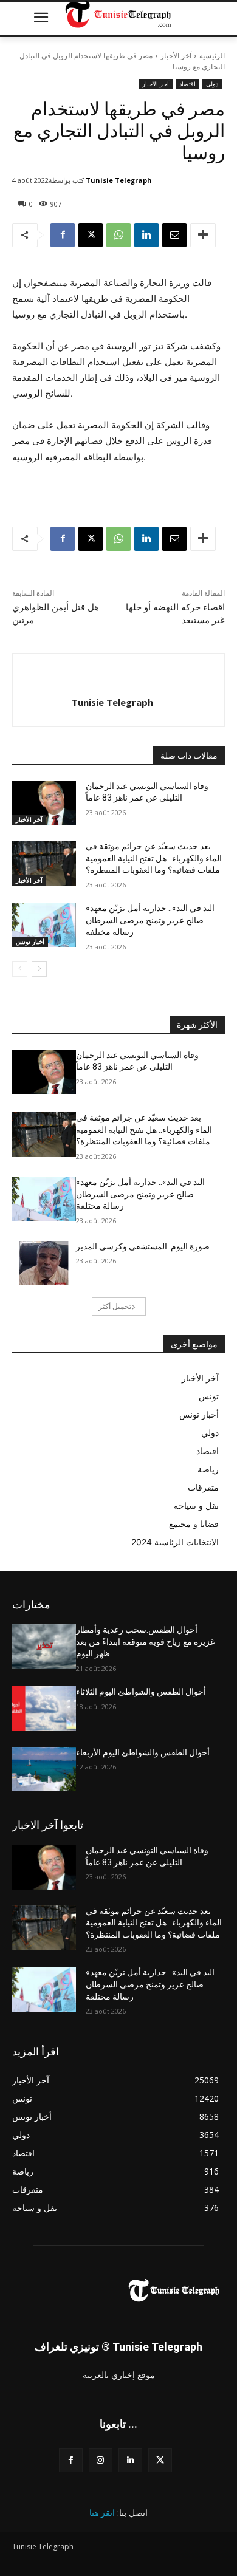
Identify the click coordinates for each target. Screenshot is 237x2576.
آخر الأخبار (176, 56)
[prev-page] (20, 969)
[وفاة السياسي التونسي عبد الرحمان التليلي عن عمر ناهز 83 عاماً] (44, 803)
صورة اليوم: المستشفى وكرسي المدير (143, 1246)
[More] (203, 235)
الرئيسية (212, 56)
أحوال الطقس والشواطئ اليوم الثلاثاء (141, 1692)
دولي (212, 84)
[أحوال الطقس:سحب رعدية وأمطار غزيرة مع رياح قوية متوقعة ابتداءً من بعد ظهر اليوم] (44, 1647)
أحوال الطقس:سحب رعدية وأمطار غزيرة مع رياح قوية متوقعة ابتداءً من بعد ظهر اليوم (145, 1642)
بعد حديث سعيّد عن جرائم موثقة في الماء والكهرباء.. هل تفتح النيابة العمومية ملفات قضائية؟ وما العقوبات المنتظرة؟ (154, 858)
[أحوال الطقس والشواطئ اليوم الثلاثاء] (44, 1709)
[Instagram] (101, 2460)
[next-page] (39, 969)
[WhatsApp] (118, 235)
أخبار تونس (30, 941)
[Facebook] (63, 235)
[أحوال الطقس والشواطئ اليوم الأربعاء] (44, 1769)
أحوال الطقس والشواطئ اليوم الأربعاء (143, 1752)
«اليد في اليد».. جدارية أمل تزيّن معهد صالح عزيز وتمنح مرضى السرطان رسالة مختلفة (150, 920)
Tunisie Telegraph (119, 180)
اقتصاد (187, 84)
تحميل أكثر (115, 1306)
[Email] (174, 235)
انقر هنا (102, 2513)
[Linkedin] (146, 235)
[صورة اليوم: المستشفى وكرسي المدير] (44, 1263)
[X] (91, 235)
